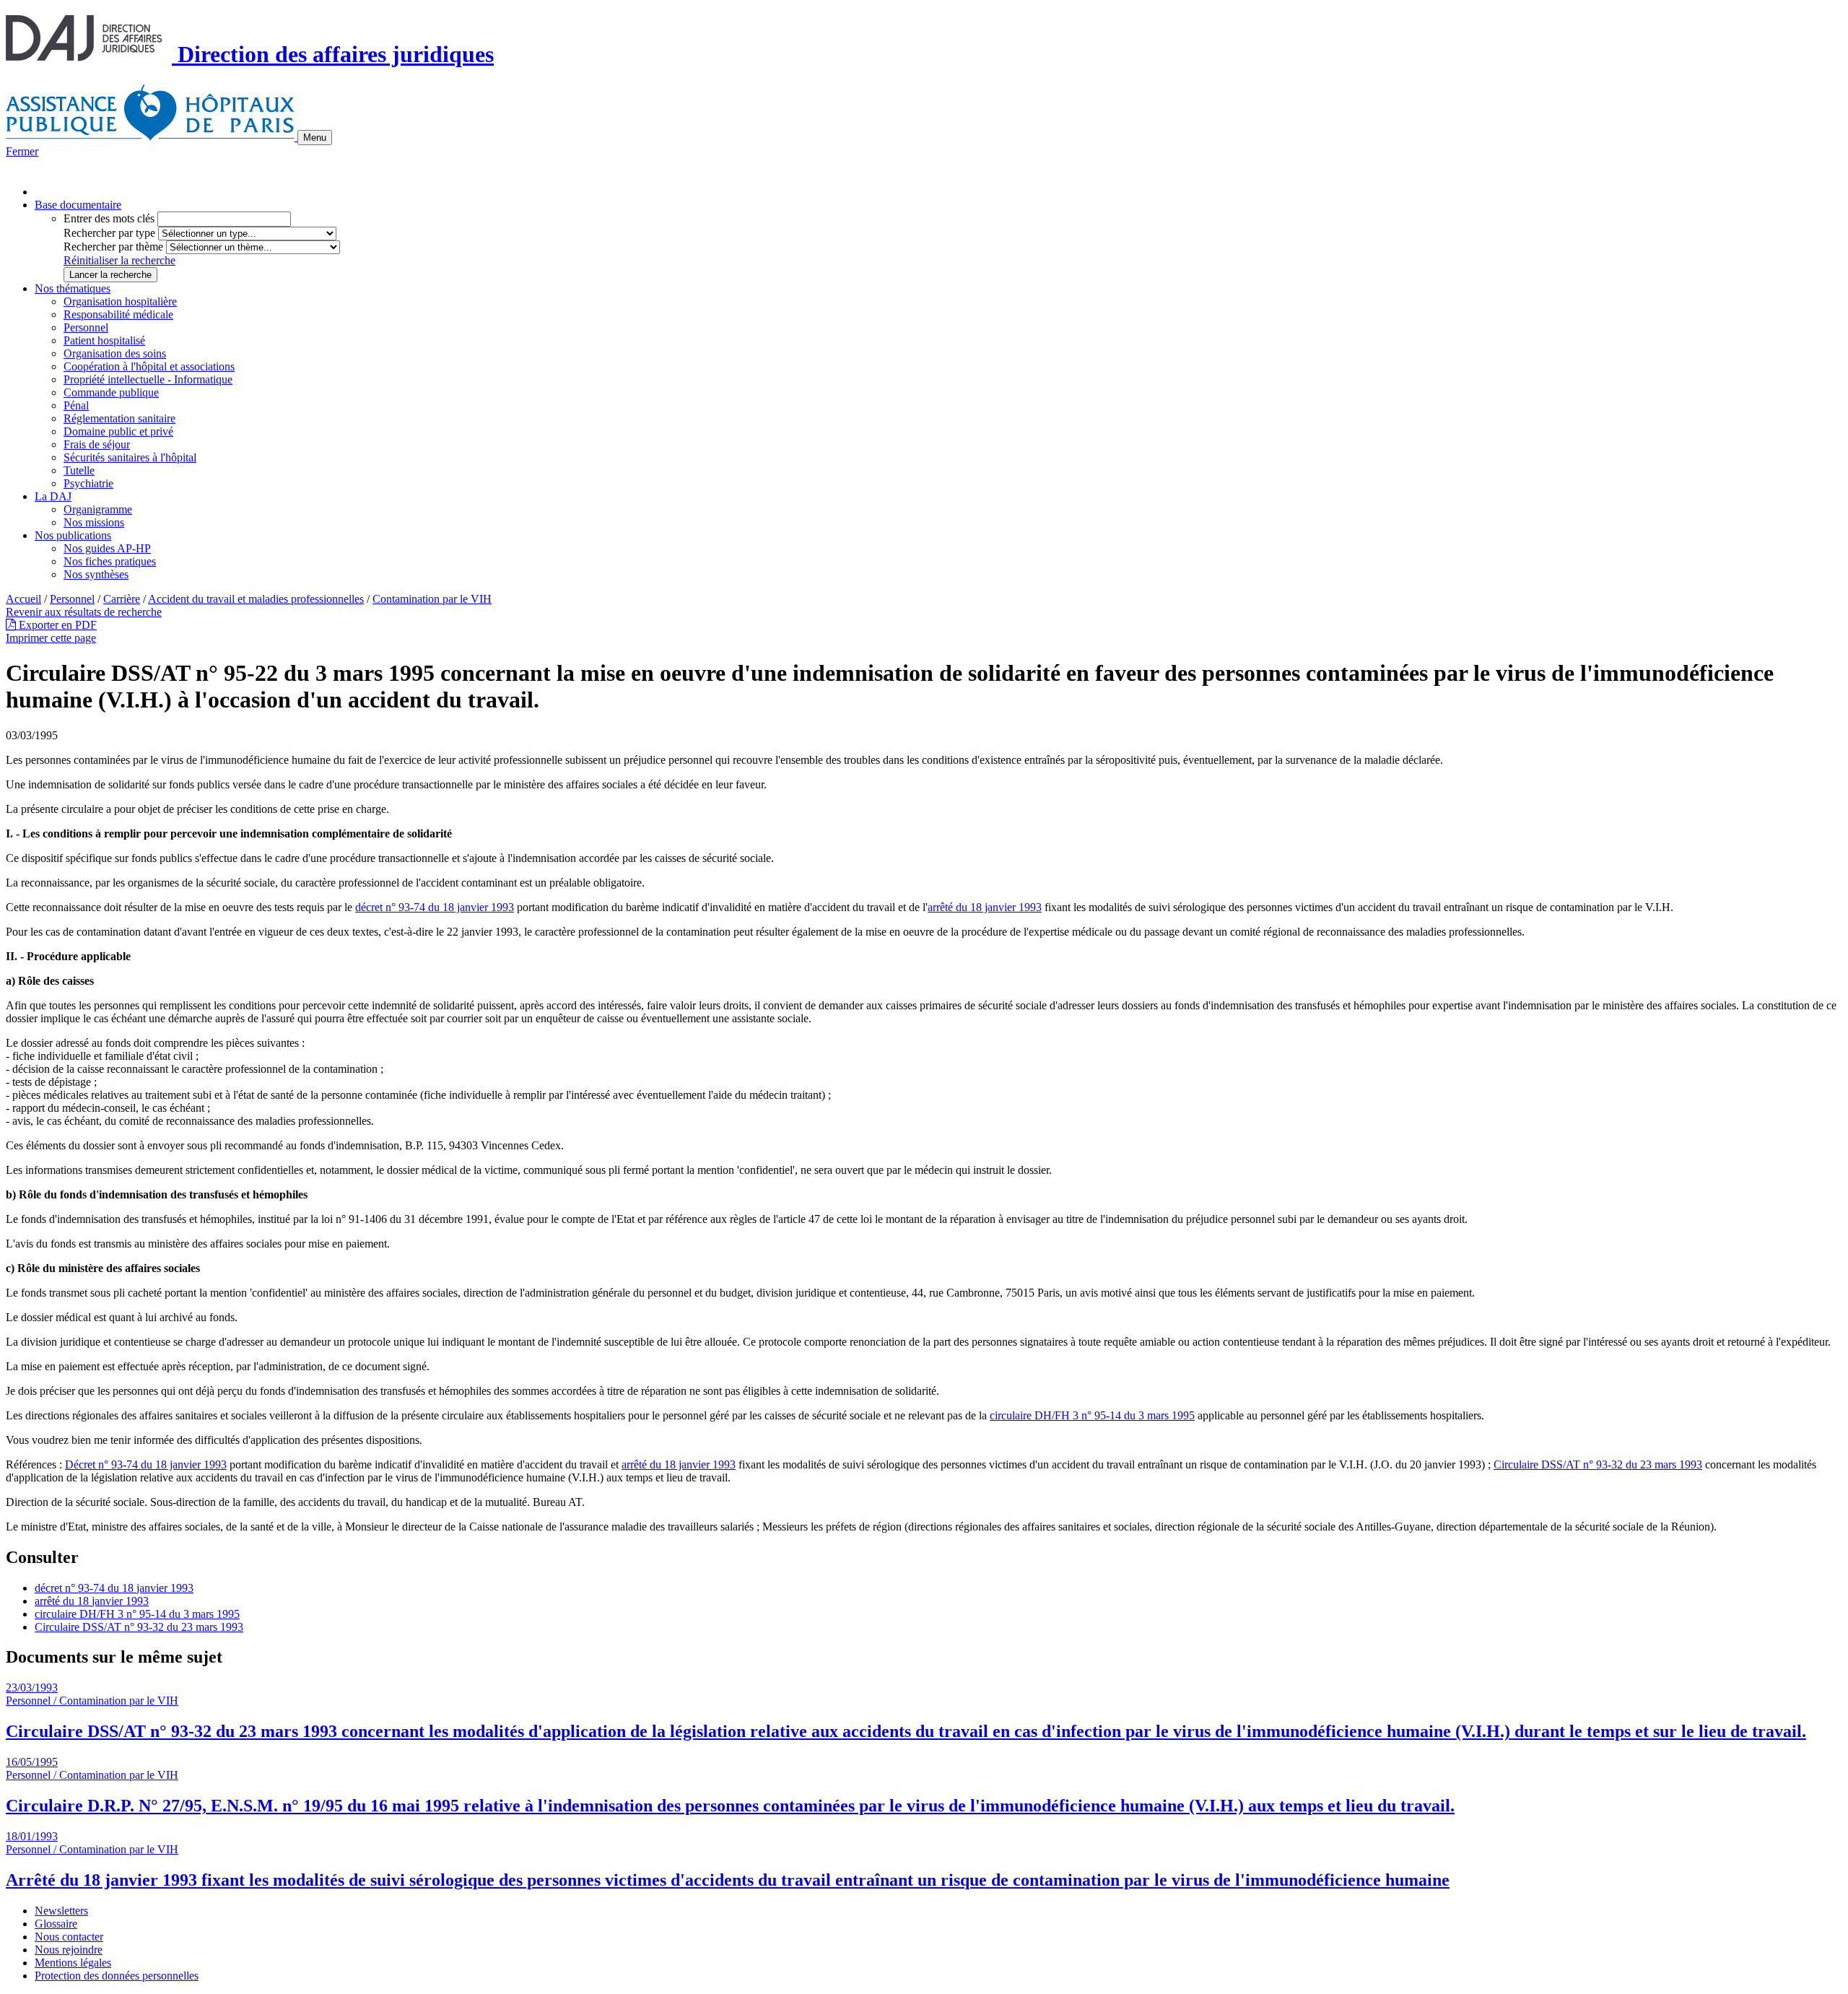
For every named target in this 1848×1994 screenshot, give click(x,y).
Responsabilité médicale (118, 314)
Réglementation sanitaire (119, 418)
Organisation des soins (115, 353)
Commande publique (111, 392)
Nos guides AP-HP (107, 548)
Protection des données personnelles (117, 1976)
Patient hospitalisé (104, 340)
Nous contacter (69, 1937)
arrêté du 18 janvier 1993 (985, 907)
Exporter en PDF (56, 625)
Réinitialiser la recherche (119, 260)
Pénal (76, 405)
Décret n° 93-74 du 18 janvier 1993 (146, 1464)
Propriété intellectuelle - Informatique (148, 379)
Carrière (122, 599)
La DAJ (53, 496)
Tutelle (79, 470)
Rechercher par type (109, 233)
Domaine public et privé (118, 431)
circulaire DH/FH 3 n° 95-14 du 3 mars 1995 (1092, 1415)
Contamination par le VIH (432, 599)
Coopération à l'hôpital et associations (149, 366)
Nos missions (94, 522)
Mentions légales (73, 1963)
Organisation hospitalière (120, 301)
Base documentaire (78, 205)
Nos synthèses (96, 574)
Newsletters (61, 1911)
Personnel (86, 327)
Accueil (23, 599)
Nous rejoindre (69, 1950)
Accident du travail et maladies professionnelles (256, 599)
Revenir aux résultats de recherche (84, 612)
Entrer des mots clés (109, 218)
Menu (315, 138)
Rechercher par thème (113, 247)
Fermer (22, 151)
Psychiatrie (88, 483)
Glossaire (56, 1924)
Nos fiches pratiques (110, 561)
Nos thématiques (73, 288)
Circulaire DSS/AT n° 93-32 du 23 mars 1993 (1598, 1464)
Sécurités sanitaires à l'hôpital (130, 457)
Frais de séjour (97, 444)
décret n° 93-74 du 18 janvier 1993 (435, 907)
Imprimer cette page (51, 638)
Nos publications (73, 535)
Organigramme (98, 509)
